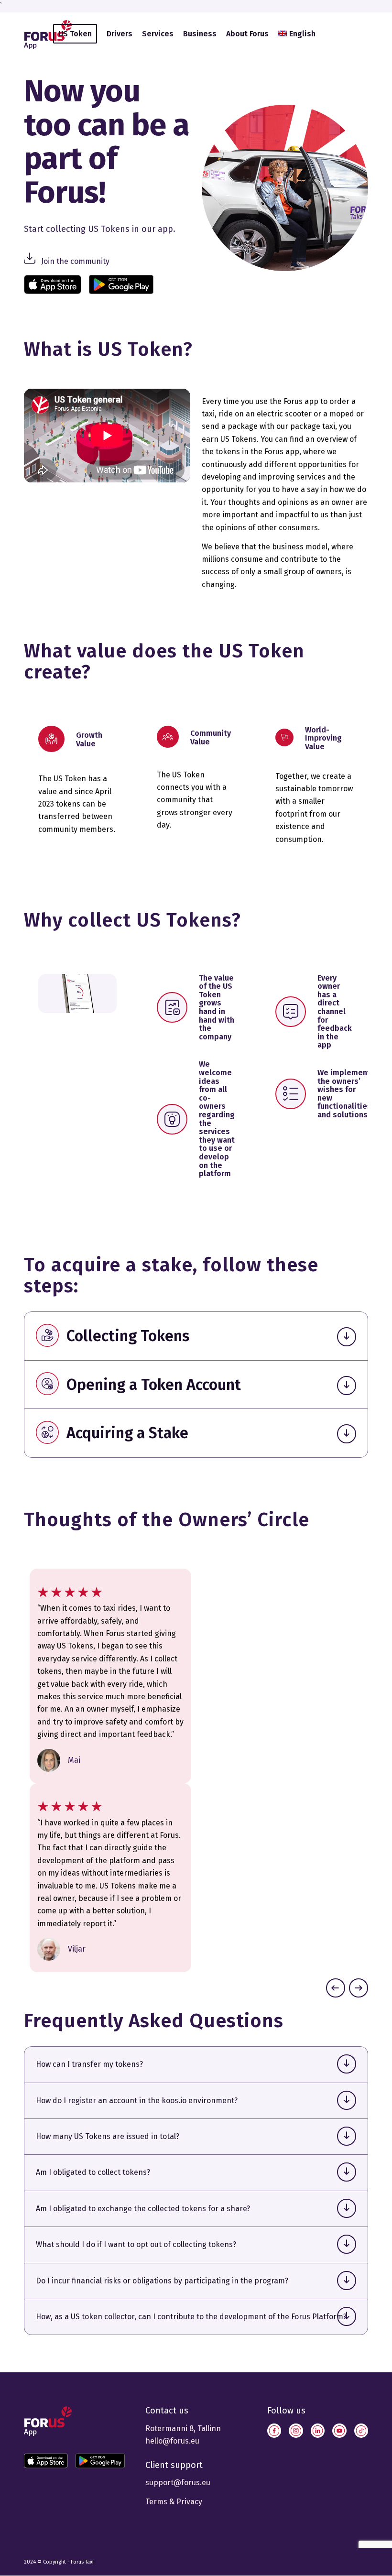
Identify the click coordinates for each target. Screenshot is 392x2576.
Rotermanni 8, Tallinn (183, 2429)
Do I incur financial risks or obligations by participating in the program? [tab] (162, 2281)
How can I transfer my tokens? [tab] (89, 2064)
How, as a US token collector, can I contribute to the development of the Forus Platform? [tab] (191, 2317)
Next (359, 1988)
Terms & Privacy (174, 2502)
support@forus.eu (178, 2483)
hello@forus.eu (172, 2441)
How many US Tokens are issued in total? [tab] (108, 2136)
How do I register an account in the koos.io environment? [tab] (137, 2101)
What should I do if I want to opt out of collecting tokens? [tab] (136, 2244)
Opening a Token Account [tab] (154, 1385)
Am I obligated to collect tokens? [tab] (93, 2172)
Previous (336, 1988)
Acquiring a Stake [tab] (127, 1433)
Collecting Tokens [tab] (128, 1336)
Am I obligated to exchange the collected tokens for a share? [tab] (143, 2209)
